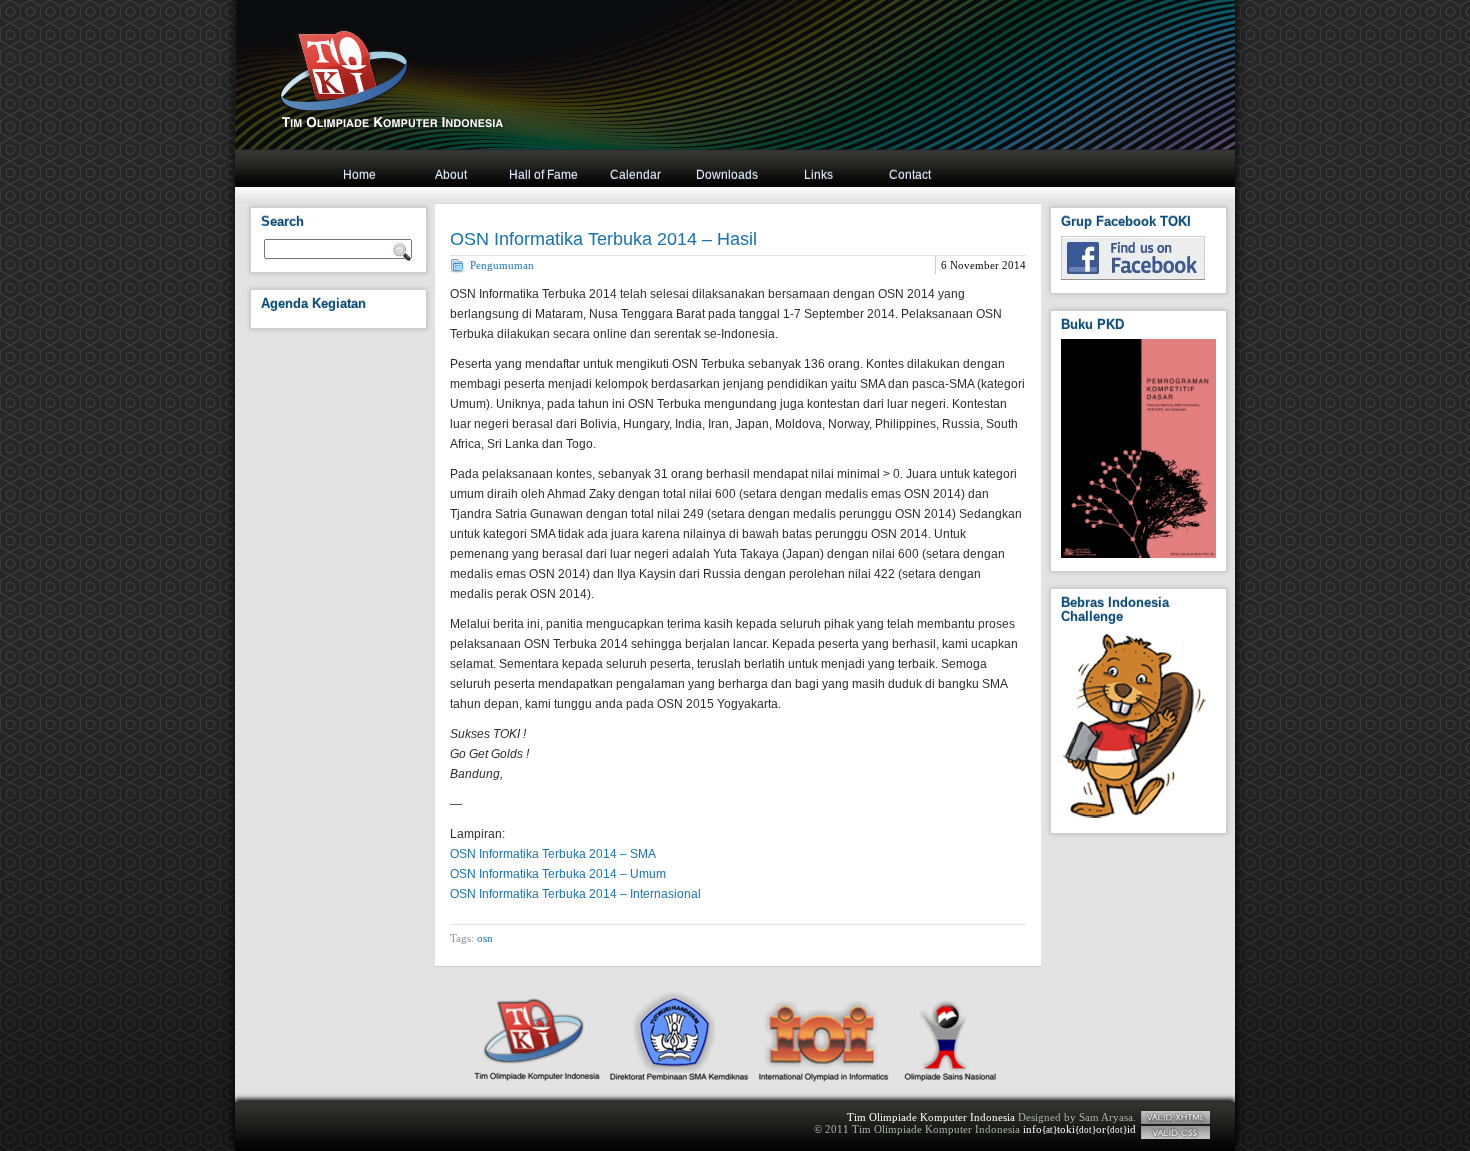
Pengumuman (502, 265)
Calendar (635, 175)
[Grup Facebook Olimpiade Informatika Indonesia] (1133, 276)
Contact (910, 175)
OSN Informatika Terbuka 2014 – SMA (553, 854)
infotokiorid (1079, 1129)
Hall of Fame (543, 175)
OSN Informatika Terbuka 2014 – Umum (558, 874)
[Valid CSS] (1175, 1132)
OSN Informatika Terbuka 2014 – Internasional (575, 894)
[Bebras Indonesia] (1135, 816)
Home (359, 175)
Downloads (727, 175)
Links (818, 175)
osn (485, 938)
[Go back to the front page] (715, 99)
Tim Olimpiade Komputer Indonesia (931, 1117)
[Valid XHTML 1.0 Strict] (1175, 1117)
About (451, 175)
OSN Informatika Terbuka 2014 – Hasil (603, 239)
